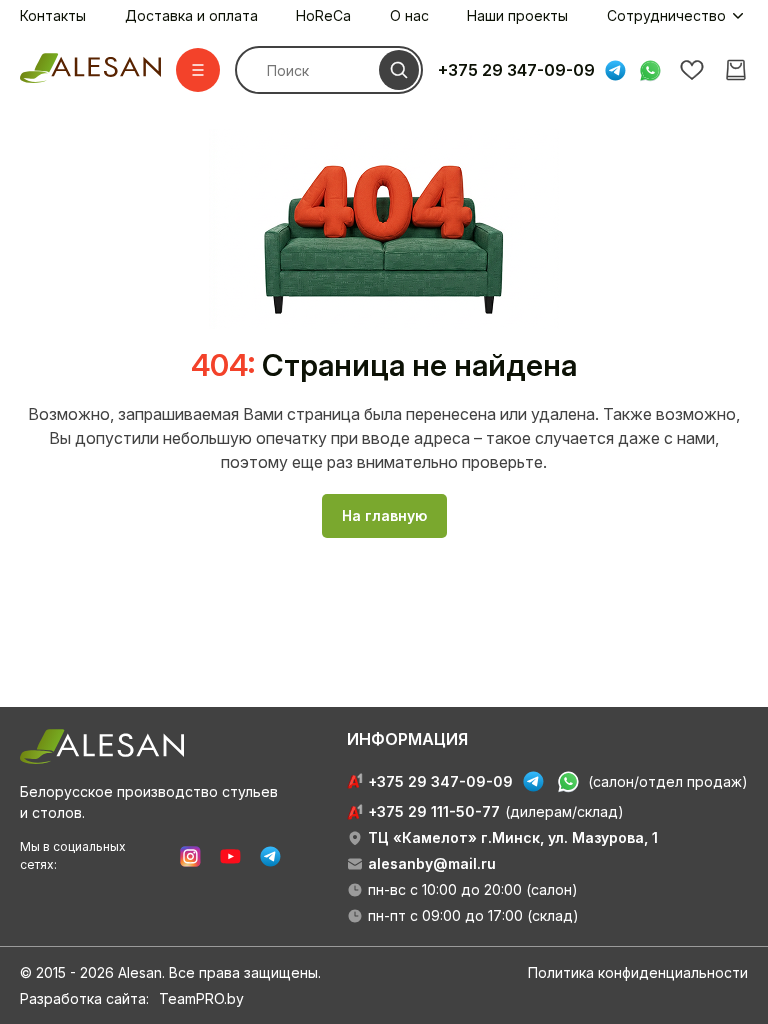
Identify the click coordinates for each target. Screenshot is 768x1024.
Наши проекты (517, 15)
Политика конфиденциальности (638, 972)
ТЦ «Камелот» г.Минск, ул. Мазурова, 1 (513, 837)
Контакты (53, 15)
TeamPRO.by (201, 998)
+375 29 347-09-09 (516, 70)
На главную (384, 515)
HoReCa (323, 15)
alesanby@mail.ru (432, 863)
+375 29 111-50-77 (434, 811)
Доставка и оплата (191, 15)
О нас (409, 15)
